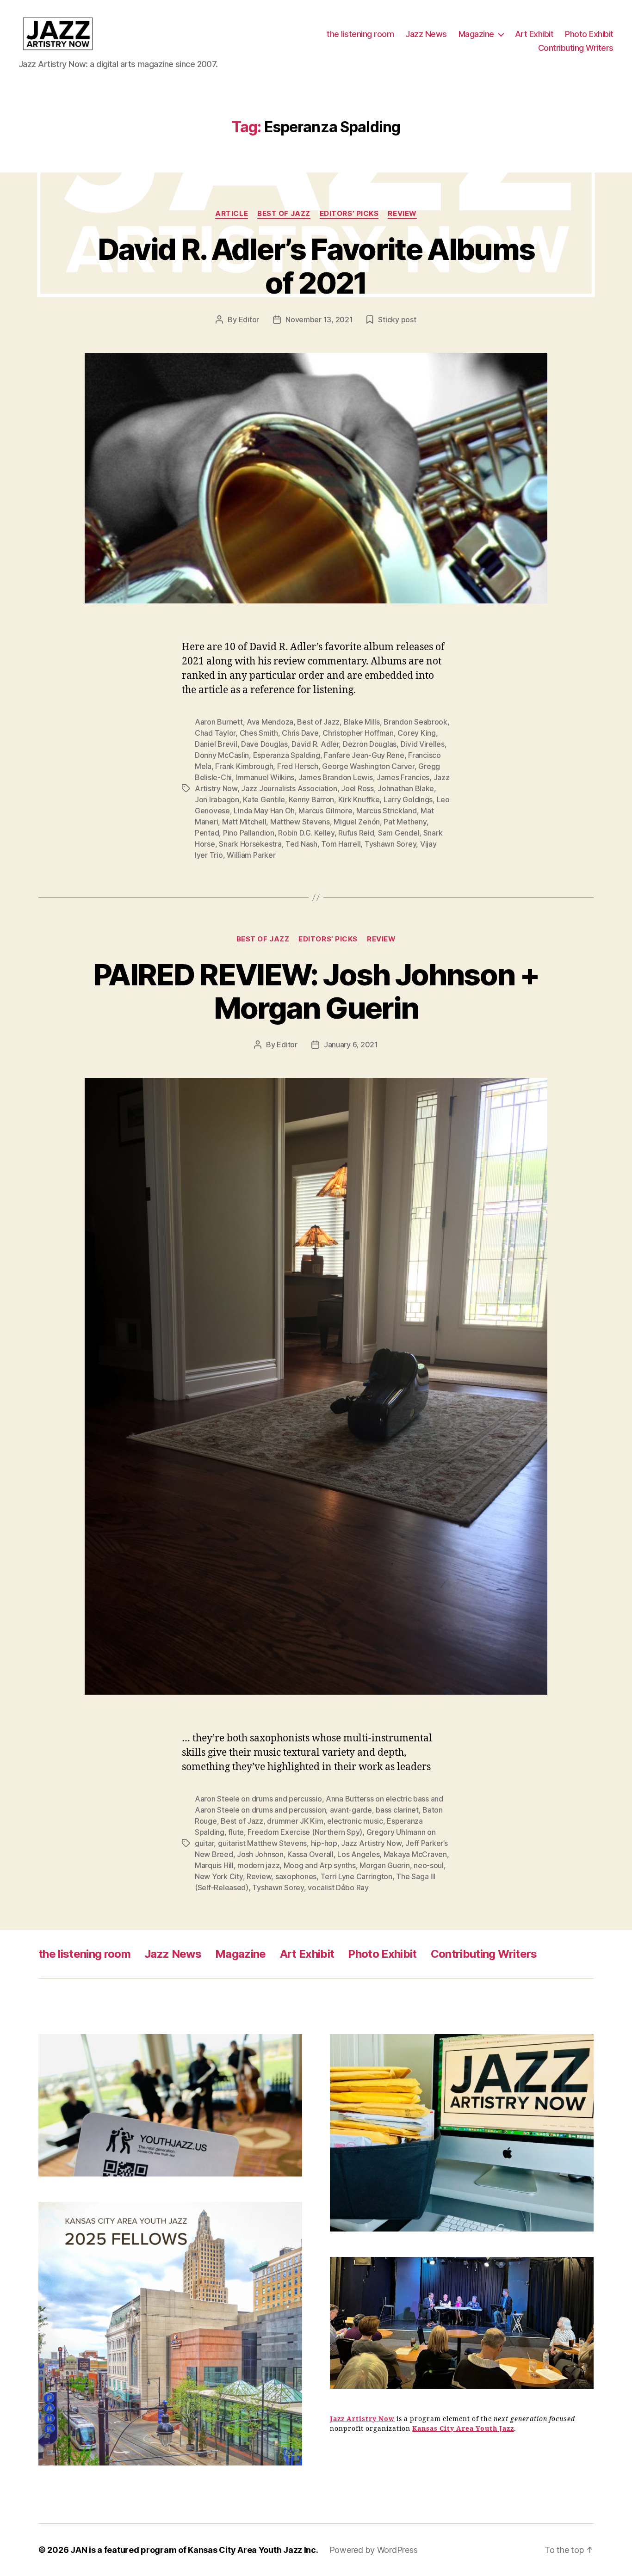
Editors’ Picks (349, 214)
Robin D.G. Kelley (306, 833)
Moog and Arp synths (320, 1865)
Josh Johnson (260, 1854)
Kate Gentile (264, 799)
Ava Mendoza (270, 722)
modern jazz (258, 1865)
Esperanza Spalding (287, 755)
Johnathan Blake (406, 788)
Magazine (476, 34)
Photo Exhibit (589, 34)
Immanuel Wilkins (265, 777)
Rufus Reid (356, 833)
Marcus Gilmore (325, 811)
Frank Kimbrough (244, 766)
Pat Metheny (405, 822)
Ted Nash (301, 844)
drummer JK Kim (295, 1821)
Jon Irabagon (217, 799)
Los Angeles (358, 1854)
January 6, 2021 (351, 1045)
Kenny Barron (311, 799)
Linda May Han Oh (264, 811)
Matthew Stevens (300, 822)
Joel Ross (357, 788)
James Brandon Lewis (336, 777)
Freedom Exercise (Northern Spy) (305, 1832)
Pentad (207, 833)
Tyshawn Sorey (390, 844)
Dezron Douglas (370, 744)
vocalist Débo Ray (338, 1887)
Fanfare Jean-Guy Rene (364, 755)
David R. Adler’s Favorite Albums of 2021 (316, 266)
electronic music (355, 1821)
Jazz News (426, 34)
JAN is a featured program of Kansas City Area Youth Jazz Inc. (194, 2550)
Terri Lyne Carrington (356, 1876)
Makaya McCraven (415, 1854)
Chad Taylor (215, 733)
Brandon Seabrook (415, 722)
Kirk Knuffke (359, 799)
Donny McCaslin (222, 755)
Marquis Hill (214, 1865)
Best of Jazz (284, 214)
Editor (249, 320)
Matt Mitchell (244, 822)
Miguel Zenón (357, 822)
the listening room (360, 34)
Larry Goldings (408, 799)
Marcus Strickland (386, 811)
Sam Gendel (399, 833)
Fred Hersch (298, 766)
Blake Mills (362, 722)
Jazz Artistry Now (371, 1843)
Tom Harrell (341, 844)
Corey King (416, 733)
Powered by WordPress (374, 2550)
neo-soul (429, 1865)
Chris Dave (300, 733)
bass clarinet (397, 1810)
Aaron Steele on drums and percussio (258, 1799)
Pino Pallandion (249, 833)
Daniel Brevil (216, 744)
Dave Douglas (264, 744)
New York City (219, 1876)
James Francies (403, 777)
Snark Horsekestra (250, 844)
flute (236, 1832)
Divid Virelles (423, 744)
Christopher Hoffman (358, 733)
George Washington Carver (368, 766)
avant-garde (351, 1810)
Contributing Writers (576, 48)
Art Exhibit (534, 34)
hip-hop (324, 1843)
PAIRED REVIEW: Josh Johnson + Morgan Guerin (316, 991)
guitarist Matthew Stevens (262, 1843)
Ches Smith (259, 733)
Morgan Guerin (385, 1865)
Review (402, 214)
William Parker (251, 855)
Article (232, 214)
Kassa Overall (310, 1854)
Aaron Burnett (219, 722)
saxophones (296, 1876)
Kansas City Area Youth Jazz (463, 2429)
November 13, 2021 (319, 320)
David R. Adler (315, 744)
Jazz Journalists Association (289, 788)
